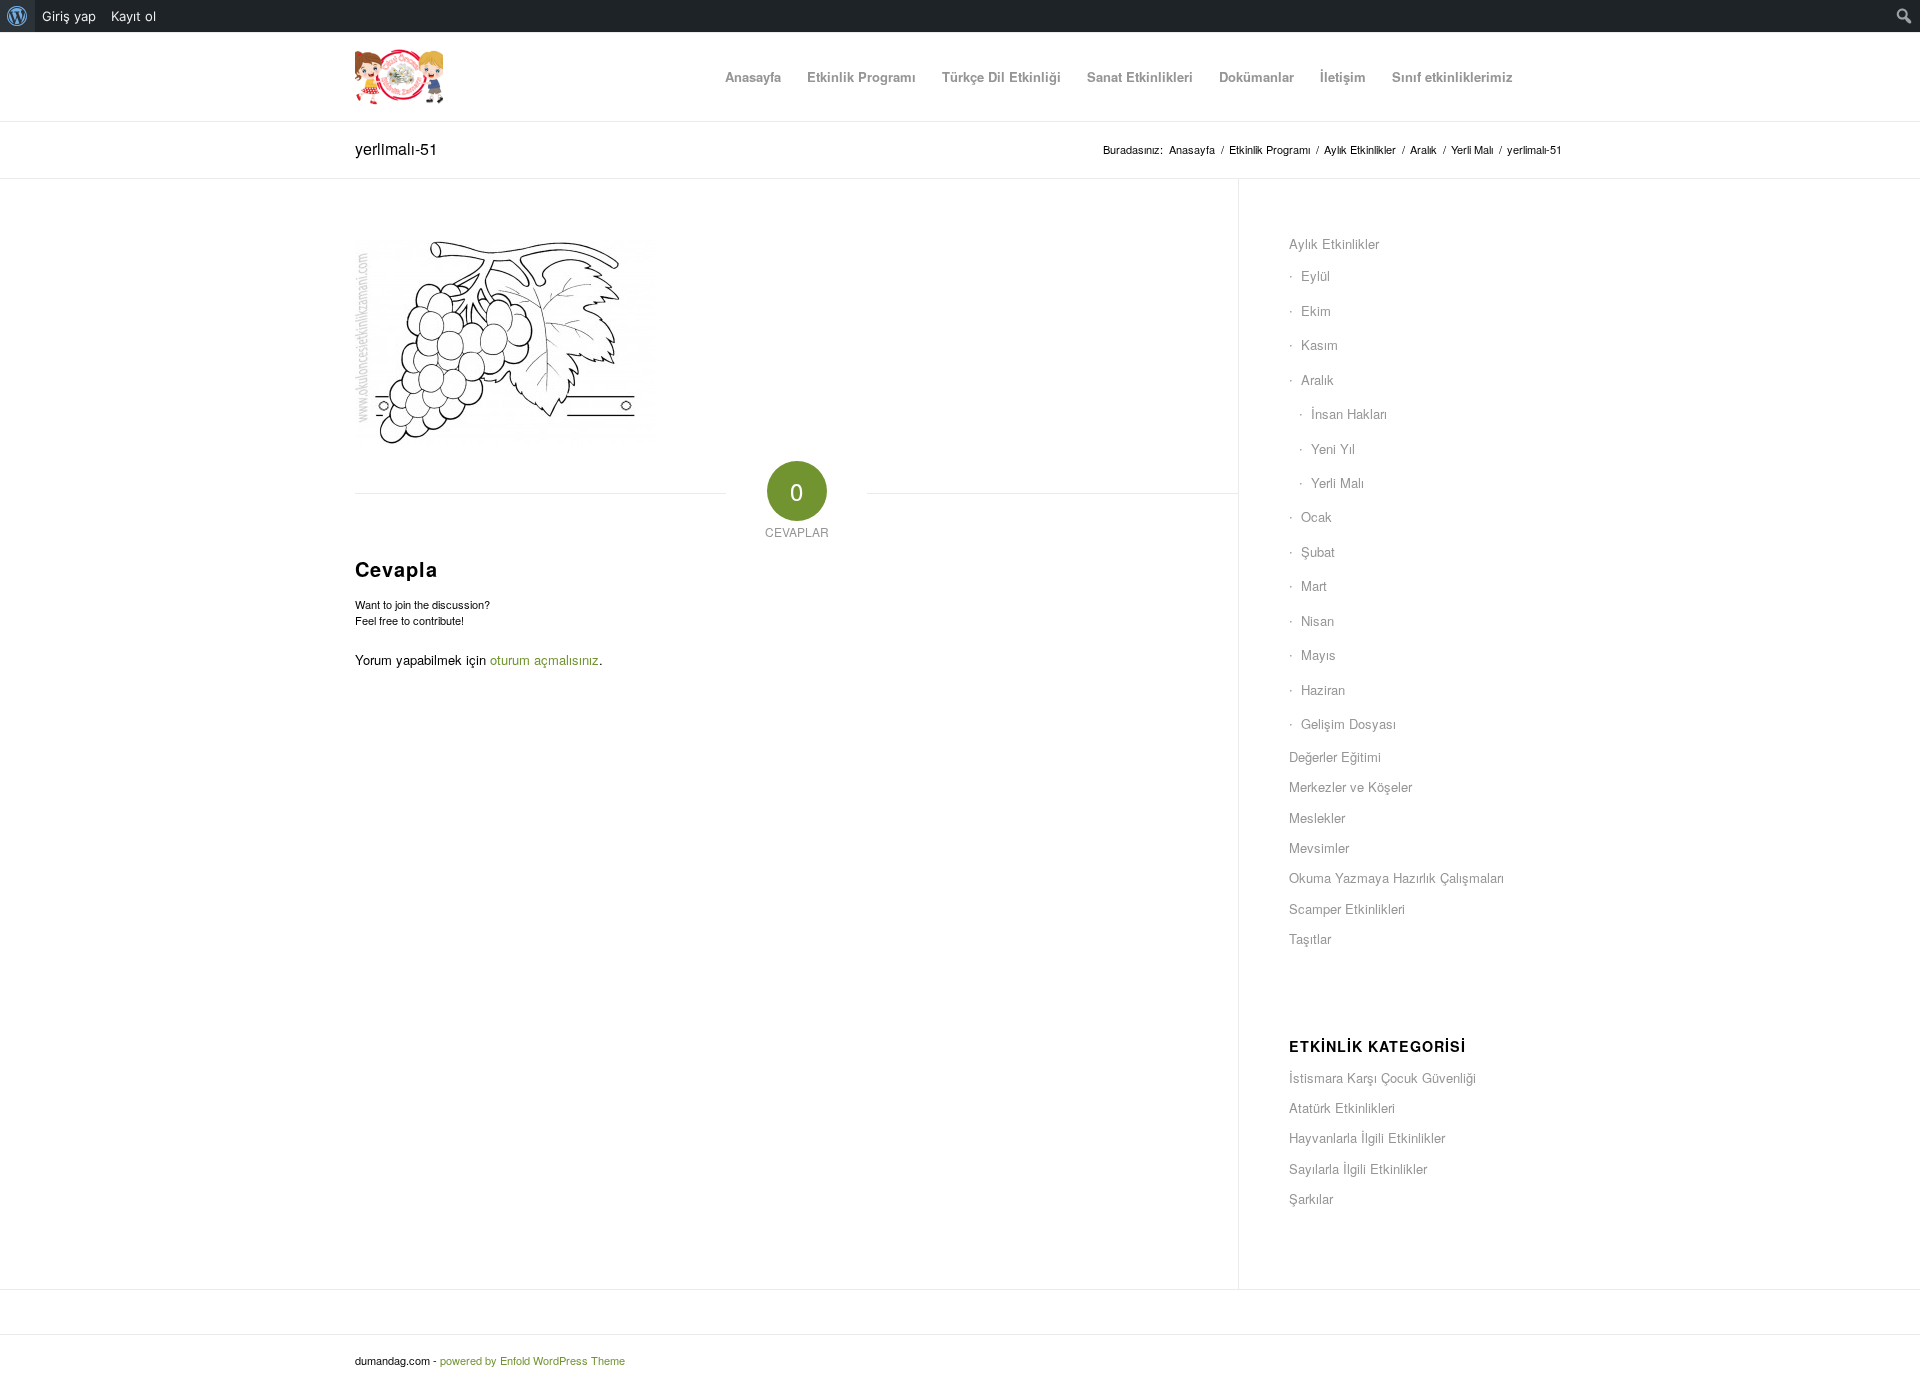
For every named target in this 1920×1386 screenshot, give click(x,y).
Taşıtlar (1310, 938)
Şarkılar (1311, 1198)
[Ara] (1545, 77)
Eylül (1315, 275)
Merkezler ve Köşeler (1350, 786)
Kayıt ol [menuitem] (133, 16)
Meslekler (1317, 817)
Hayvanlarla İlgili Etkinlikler (1367, 1137)
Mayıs (1318, 654)
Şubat (1318, 551)
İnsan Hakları (1349, 413)
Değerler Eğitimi (1335, 756)
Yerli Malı (1337, 482)
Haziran (1323, 689)
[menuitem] (17, 16)
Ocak (1316, 516)
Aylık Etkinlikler (1334, 243)
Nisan (1317, 620)
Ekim (1316, 310)
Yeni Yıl (1333, 448)
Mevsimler (1319, 847)
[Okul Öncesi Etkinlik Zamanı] (399, 77)
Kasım (1319, 344)
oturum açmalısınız (544, 659)
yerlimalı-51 (396, 148)
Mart (1314, 585)
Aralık (1317, 379)
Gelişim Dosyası (1348, 723)
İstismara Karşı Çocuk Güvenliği (1382, 1077)
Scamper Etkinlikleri (1347, 908)
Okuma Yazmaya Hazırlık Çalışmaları (1396, 877)
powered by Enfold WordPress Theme (532, 1360)
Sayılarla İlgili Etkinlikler (1358, 1168)
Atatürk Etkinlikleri (1342, 1107)
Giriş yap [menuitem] (69, 16)
